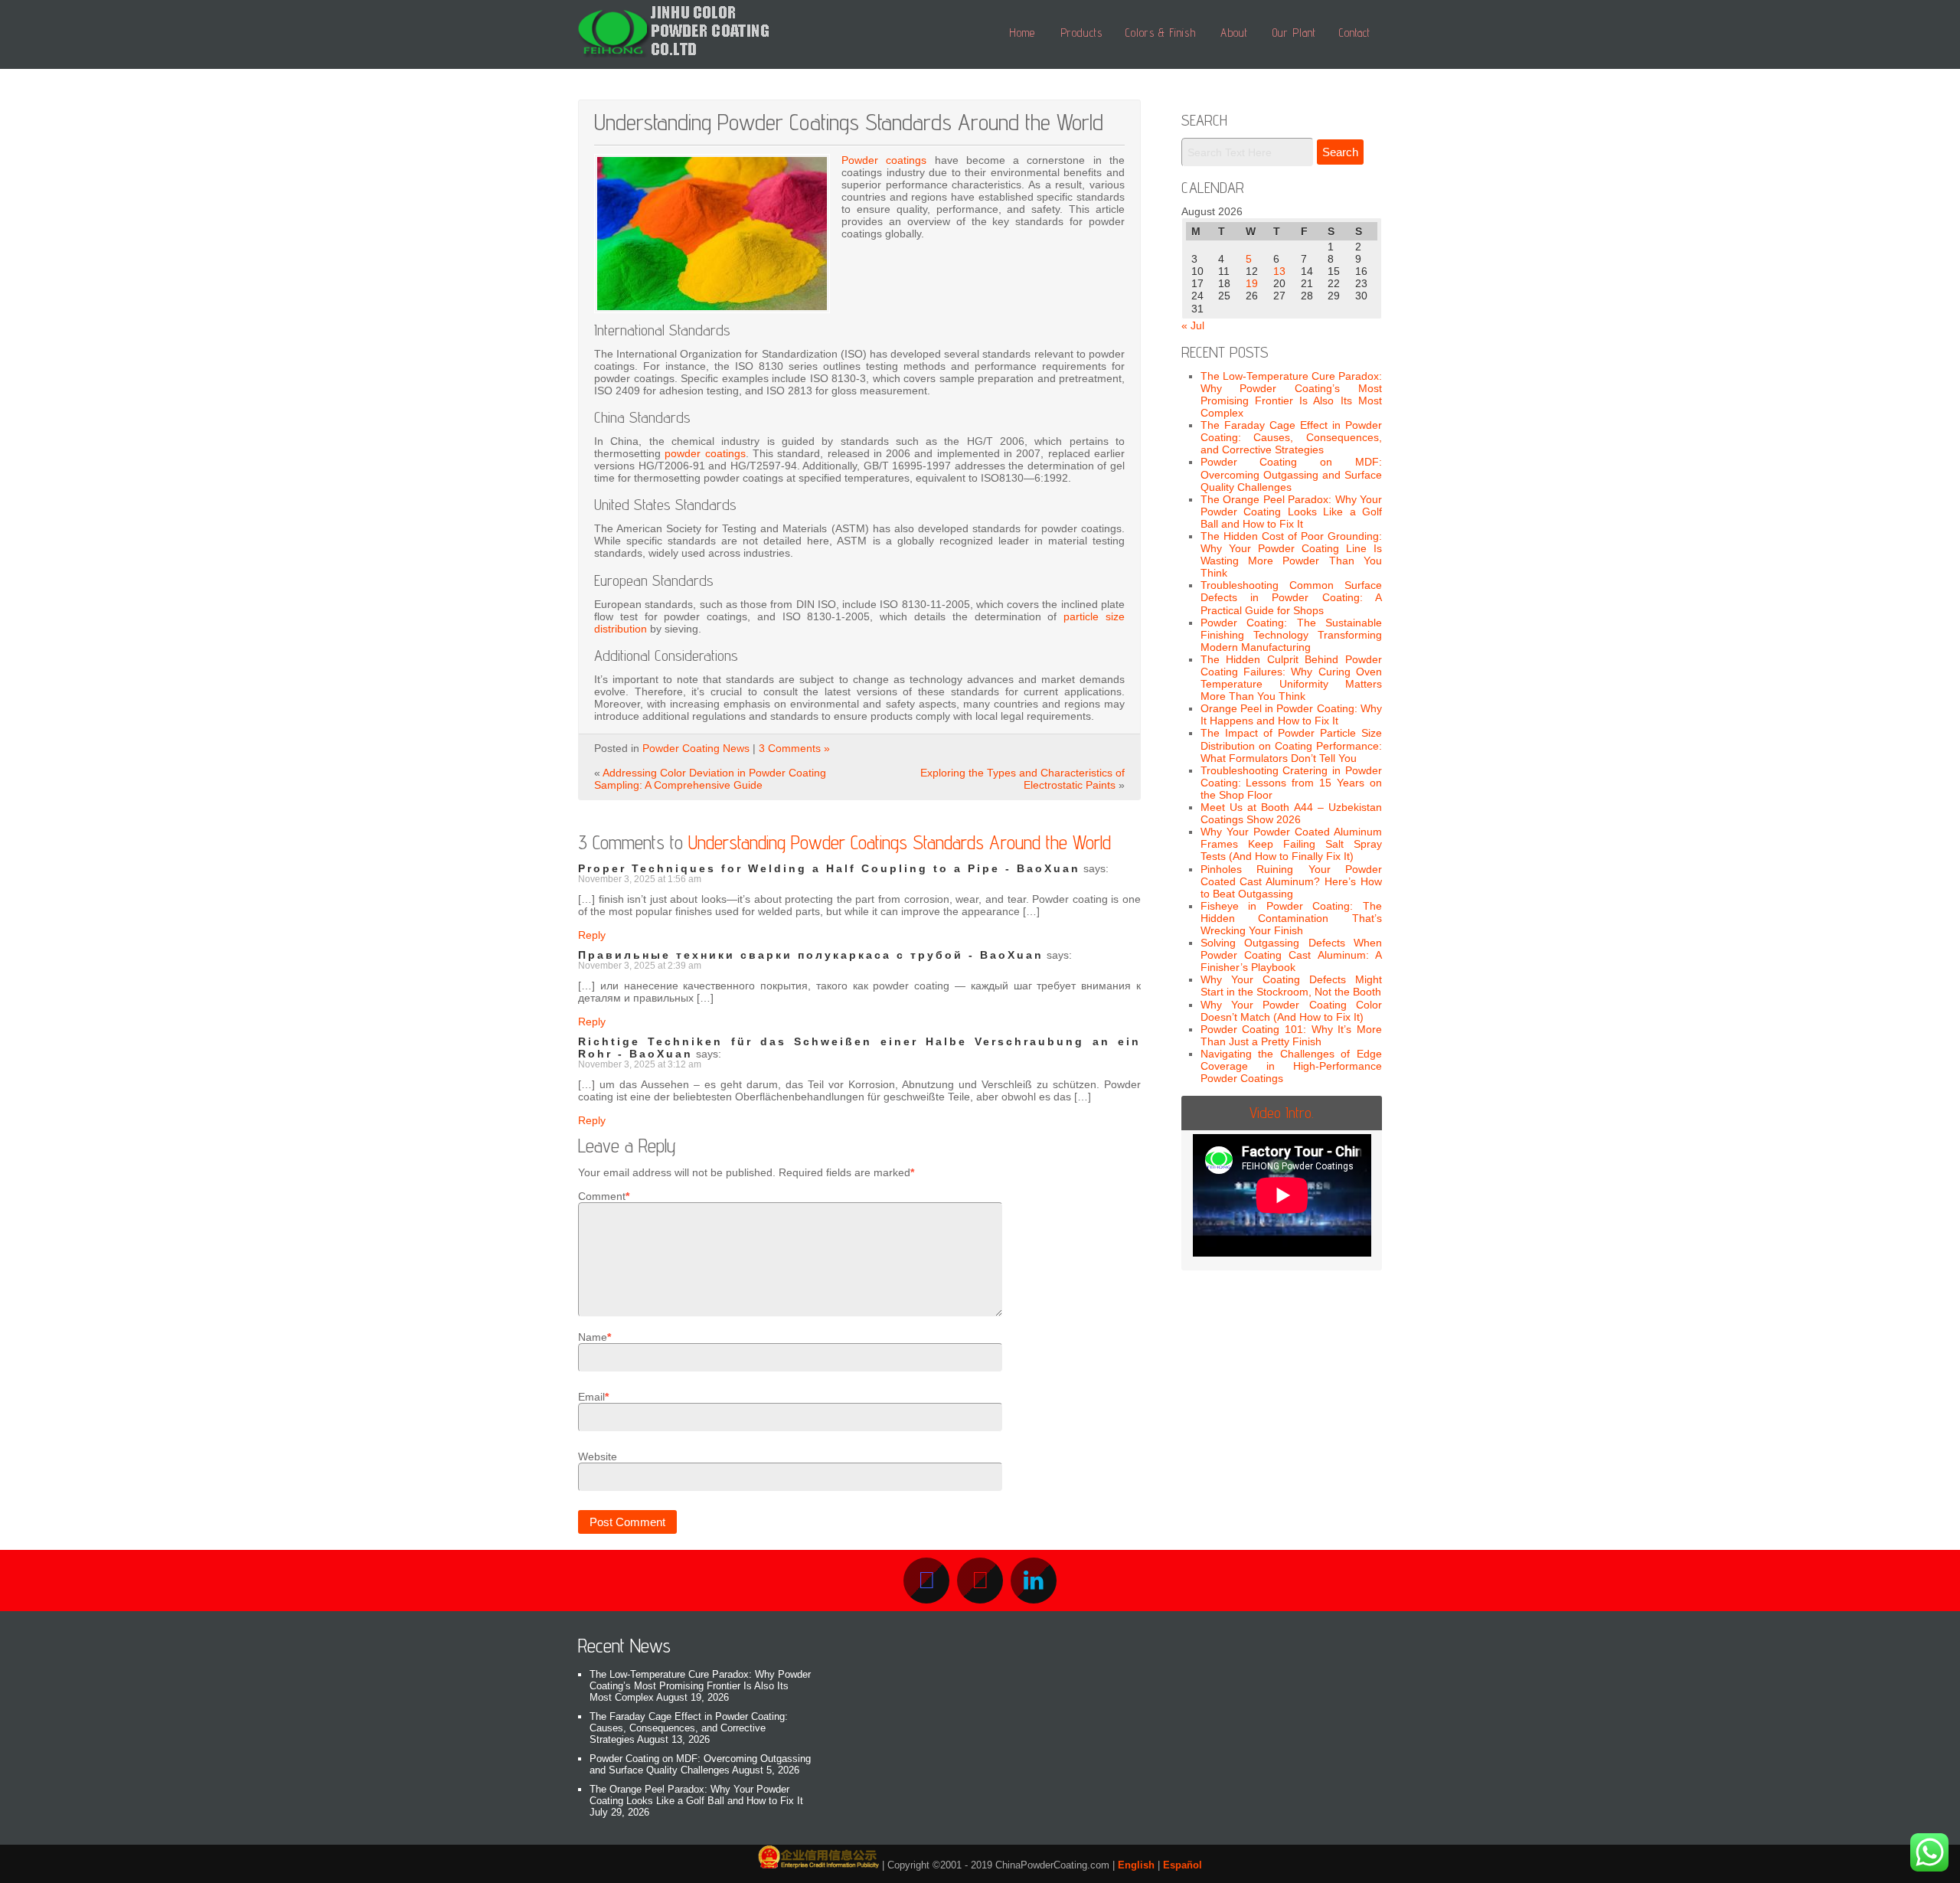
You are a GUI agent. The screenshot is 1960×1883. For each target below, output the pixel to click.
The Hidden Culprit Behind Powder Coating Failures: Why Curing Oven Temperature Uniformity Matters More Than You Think (1292, 678)
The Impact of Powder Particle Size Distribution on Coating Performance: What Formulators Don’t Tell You (1292, 745)
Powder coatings (884, 160)
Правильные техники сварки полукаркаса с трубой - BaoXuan (811, 955)
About (1234, 33)
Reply (592, 935)
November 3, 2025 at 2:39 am (640, 966)
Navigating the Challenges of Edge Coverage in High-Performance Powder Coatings (1292, 1066)
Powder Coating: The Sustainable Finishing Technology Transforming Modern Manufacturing (1292, 635)
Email (591, 1397)
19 (1252, 283)
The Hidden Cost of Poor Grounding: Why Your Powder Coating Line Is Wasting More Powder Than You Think (1292, 554)
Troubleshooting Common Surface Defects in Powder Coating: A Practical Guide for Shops (1292, 597)
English (1136, 1865)
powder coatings (705, 453)
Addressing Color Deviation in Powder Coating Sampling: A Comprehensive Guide (710, 779)
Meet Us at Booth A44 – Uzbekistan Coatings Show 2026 (1292, 813)
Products (1081, 33)
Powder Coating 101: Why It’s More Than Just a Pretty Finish (1292, 1035)
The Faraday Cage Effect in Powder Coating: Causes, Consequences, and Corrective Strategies (1292, 437)
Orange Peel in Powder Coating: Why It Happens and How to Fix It (1292, 714)
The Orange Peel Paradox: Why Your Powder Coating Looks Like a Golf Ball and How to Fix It (1292, 512)
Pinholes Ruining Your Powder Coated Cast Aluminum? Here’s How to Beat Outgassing (1292, 881)
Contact (1355, 33)
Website (598, 1456)
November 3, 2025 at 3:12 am (640, 1064)
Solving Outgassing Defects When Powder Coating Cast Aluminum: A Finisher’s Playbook (1292, 955)
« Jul (1193, 325)
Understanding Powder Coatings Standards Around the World (900, 842)
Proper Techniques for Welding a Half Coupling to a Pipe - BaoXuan (829, 868)
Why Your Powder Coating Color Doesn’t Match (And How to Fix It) (1292, 1011)
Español (1183, 1865)
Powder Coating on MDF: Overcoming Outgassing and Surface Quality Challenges (1292, 474)
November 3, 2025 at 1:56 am (640, 879)
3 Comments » (794, 748)
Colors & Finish (1161, 33)
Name (593, 1337)
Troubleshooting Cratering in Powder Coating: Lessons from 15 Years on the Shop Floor (1292, 783)
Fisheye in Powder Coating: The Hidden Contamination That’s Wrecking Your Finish (1292, 918)
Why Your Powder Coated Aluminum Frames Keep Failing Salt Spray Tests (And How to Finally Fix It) (1292, 844)
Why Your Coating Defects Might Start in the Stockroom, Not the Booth (1292, 986)
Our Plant (1294, 33)
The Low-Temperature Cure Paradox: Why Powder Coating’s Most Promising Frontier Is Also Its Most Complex (1292, 394)
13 (1279, 271)
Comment (602, 1196)
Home (1022, 33)
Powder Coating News (696, 748)
